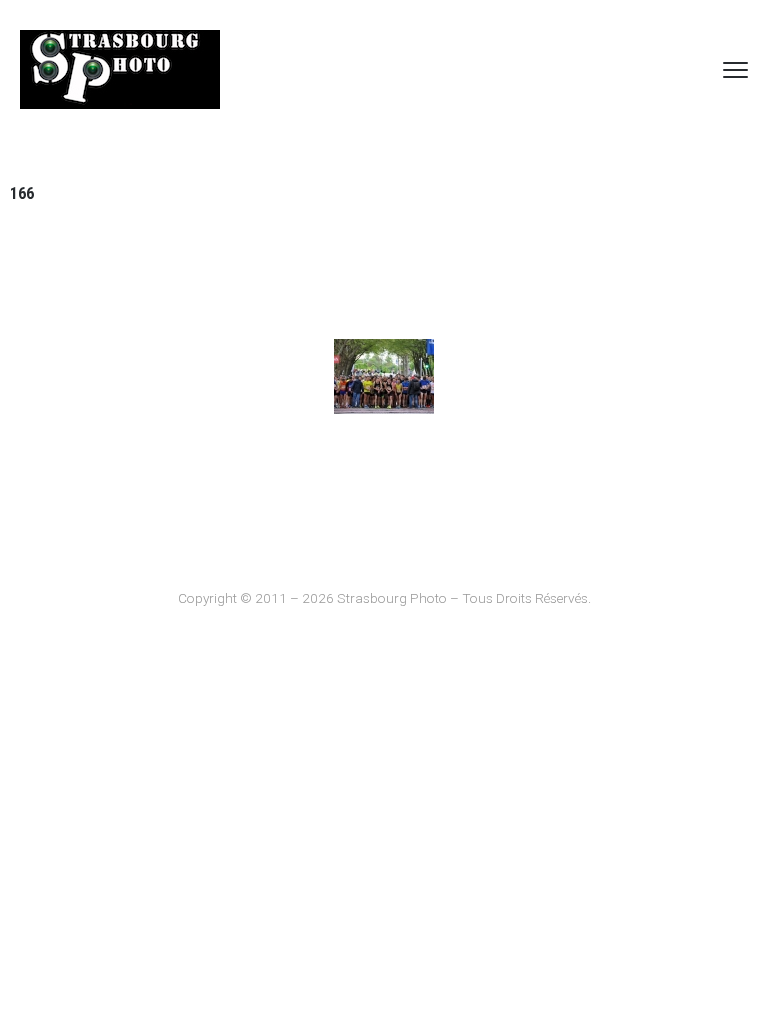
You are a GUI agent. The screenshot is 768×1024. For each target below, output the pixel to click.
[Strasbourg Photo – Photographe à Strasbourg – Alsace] (120, 69)
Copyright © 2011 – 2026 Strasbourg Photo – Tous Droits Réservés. (384, 598)
